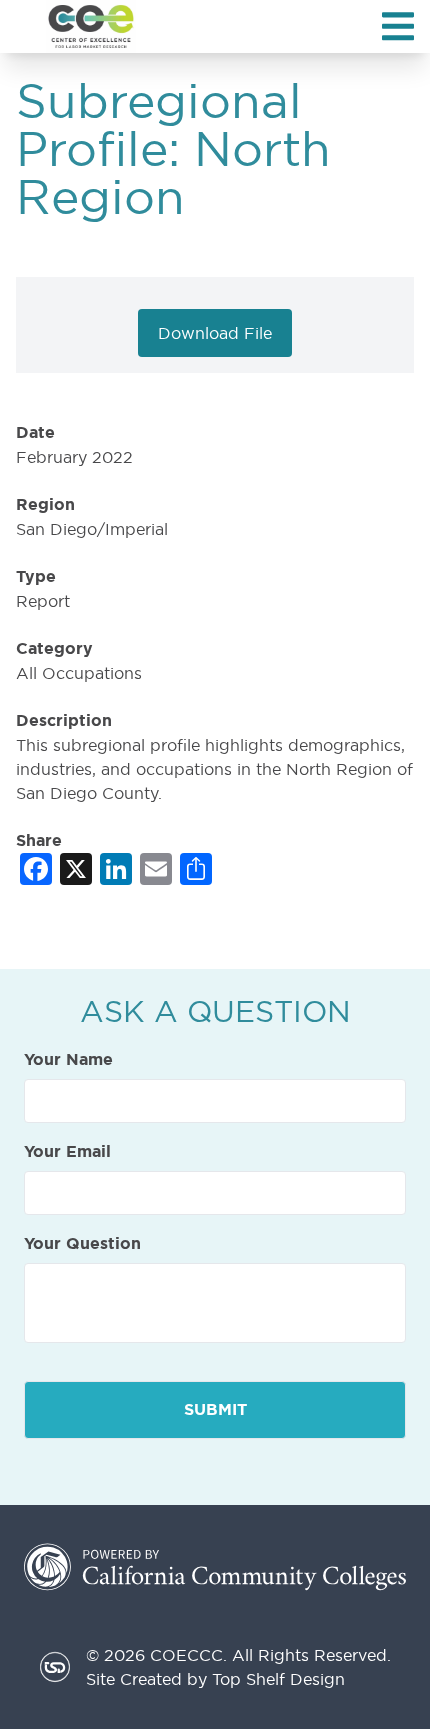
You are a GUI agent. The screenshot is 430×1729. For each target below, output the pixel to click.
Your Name (68, 1060)
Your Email (67, 1152)
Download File (215, 333)
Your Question (82, 1244)
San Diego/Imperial (92, 529)
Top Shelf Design (278, 1679)
